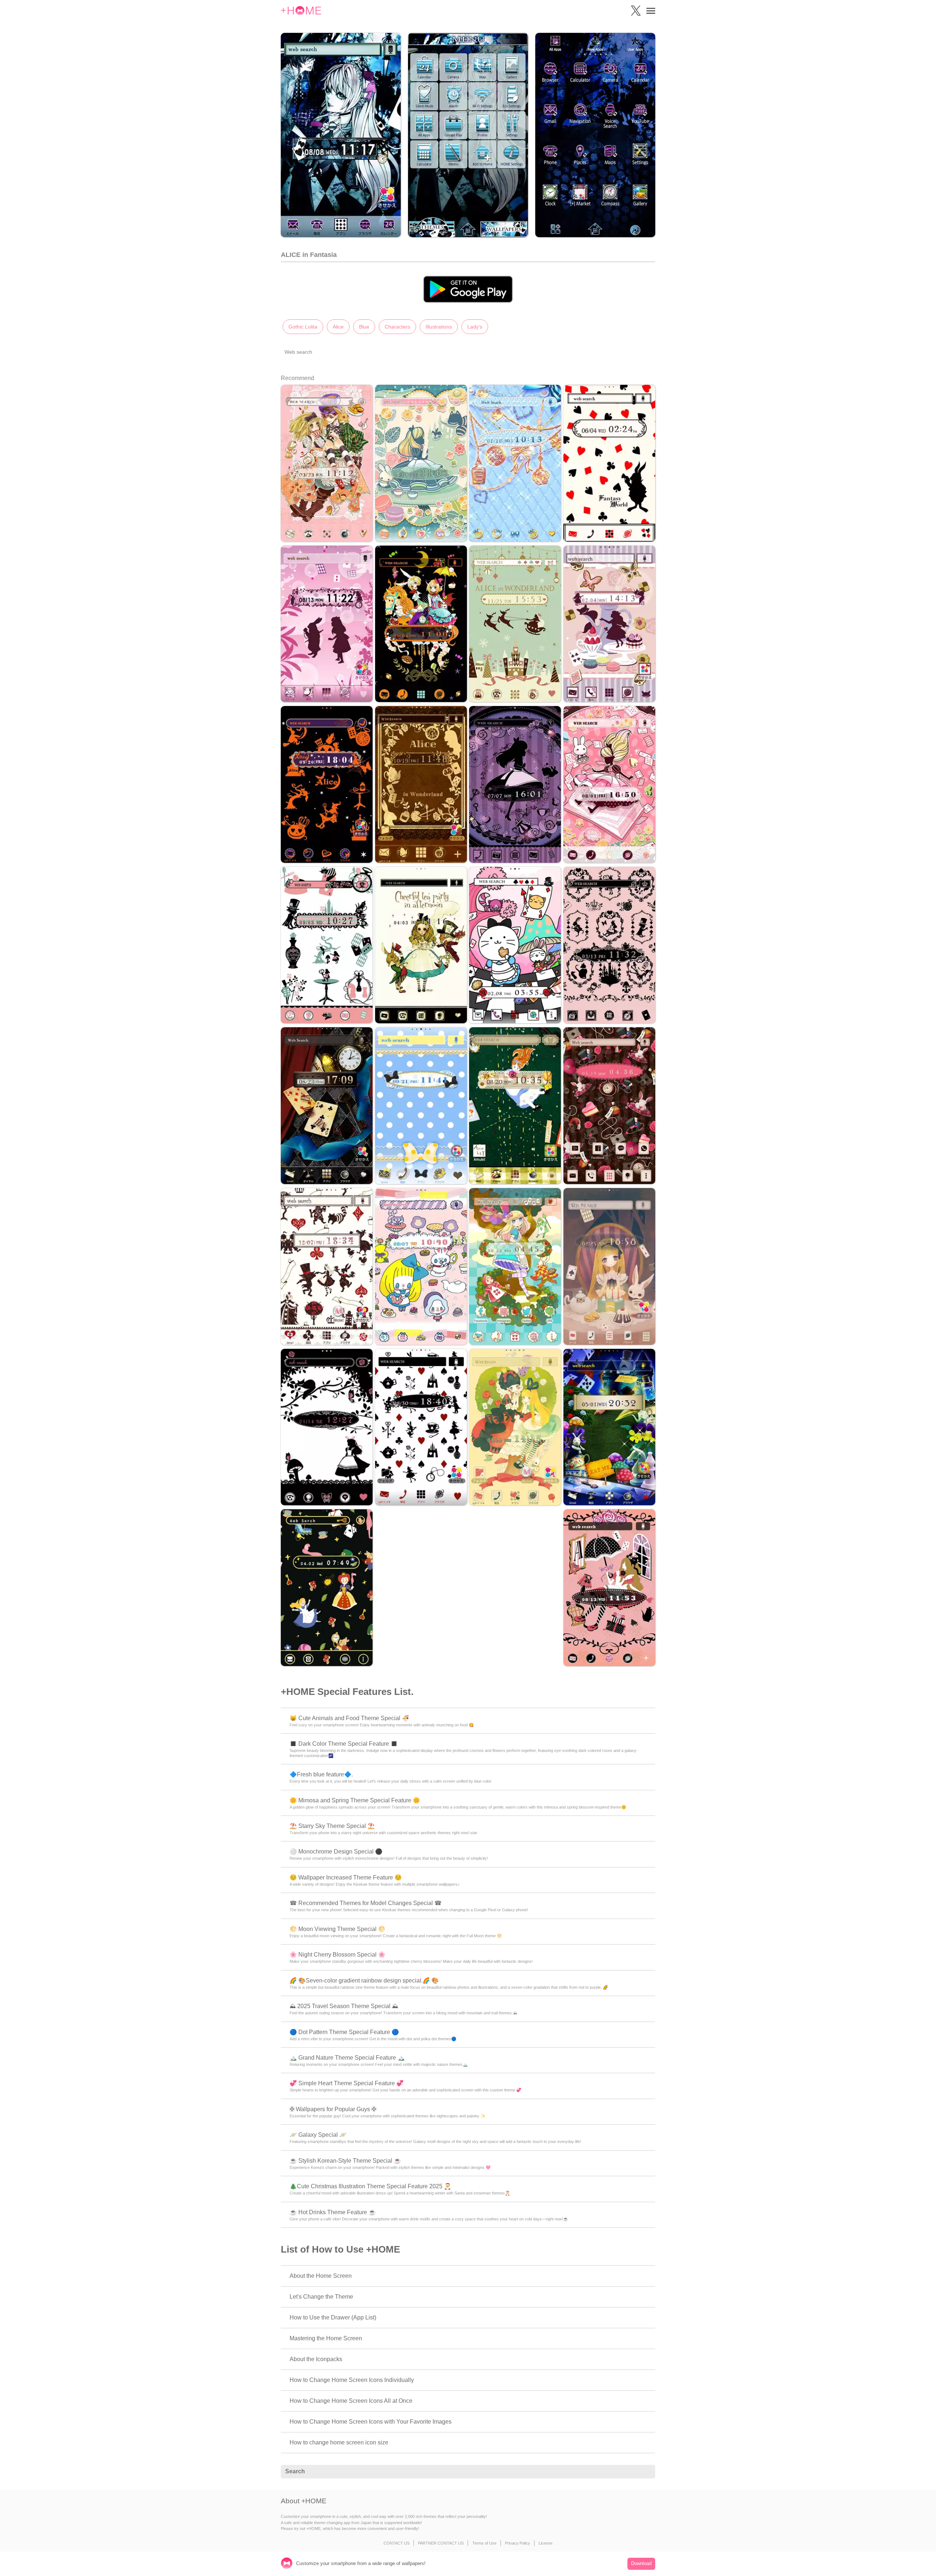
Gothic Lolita (303, 327)
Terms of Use (484, 2543)
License (546, 2543)
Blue (364, 327)
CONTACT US (397, 2543)
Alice (338, 327)
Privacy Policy (518, 2543)
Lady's (475, 327)
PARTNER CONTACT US (441, 2543)
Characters (397, 327)
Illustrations (439, 327)
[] (646, 2472)
